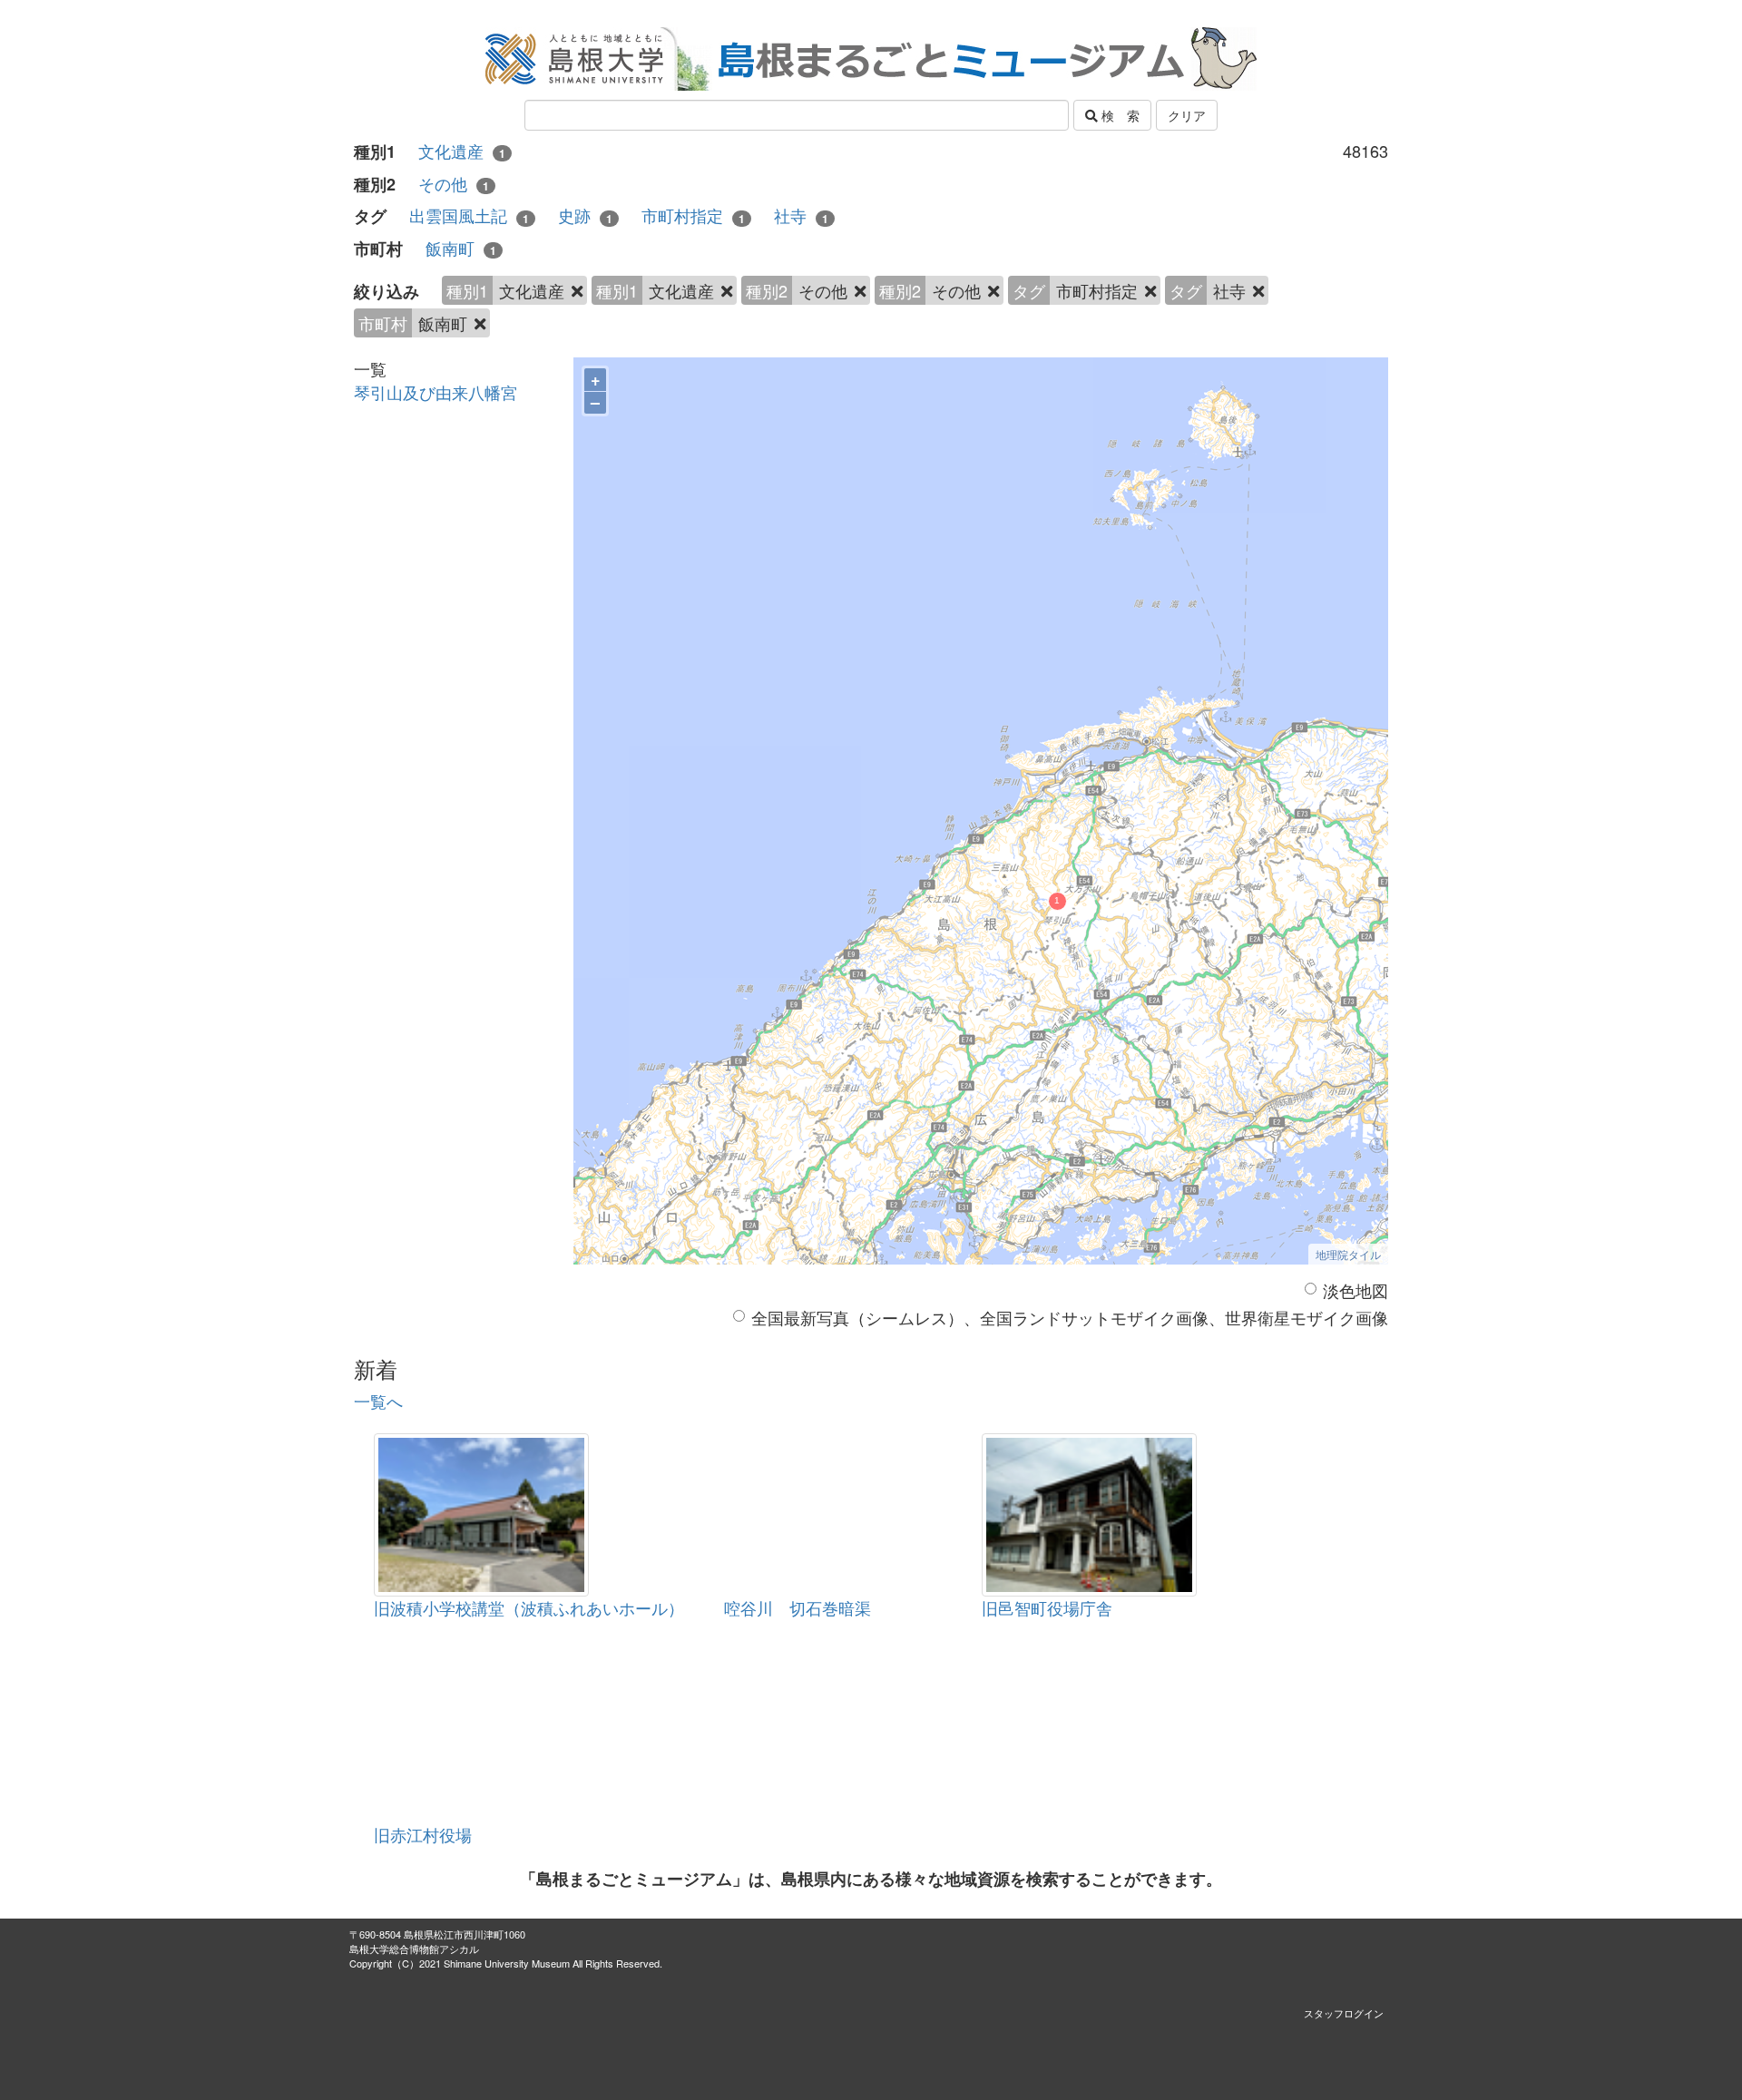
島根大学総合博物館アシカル (414, 1949)
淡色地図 (1355, 1290)
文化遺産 (462, 151)
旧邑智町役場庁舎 (1047, 1607)
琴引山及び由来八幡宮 (435, 392)
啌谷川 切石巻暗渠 (798, 1607)
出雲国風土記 (469, 215)
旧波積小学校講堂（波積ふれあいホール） (529, 1607)
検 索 (1119, 115)
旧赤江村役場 (423, 1834)
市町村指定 (693, 215)
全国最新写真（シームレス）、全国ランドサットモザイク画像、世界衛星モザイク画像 (1070, 1318)
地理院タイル (1348, 1254)
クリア (1187, 115)
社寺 (801, 215)
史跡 (585, 215)
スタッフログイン (1344, 2013)
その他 (454, 184)
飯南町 (461, 248)
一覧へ (378, 1401)
